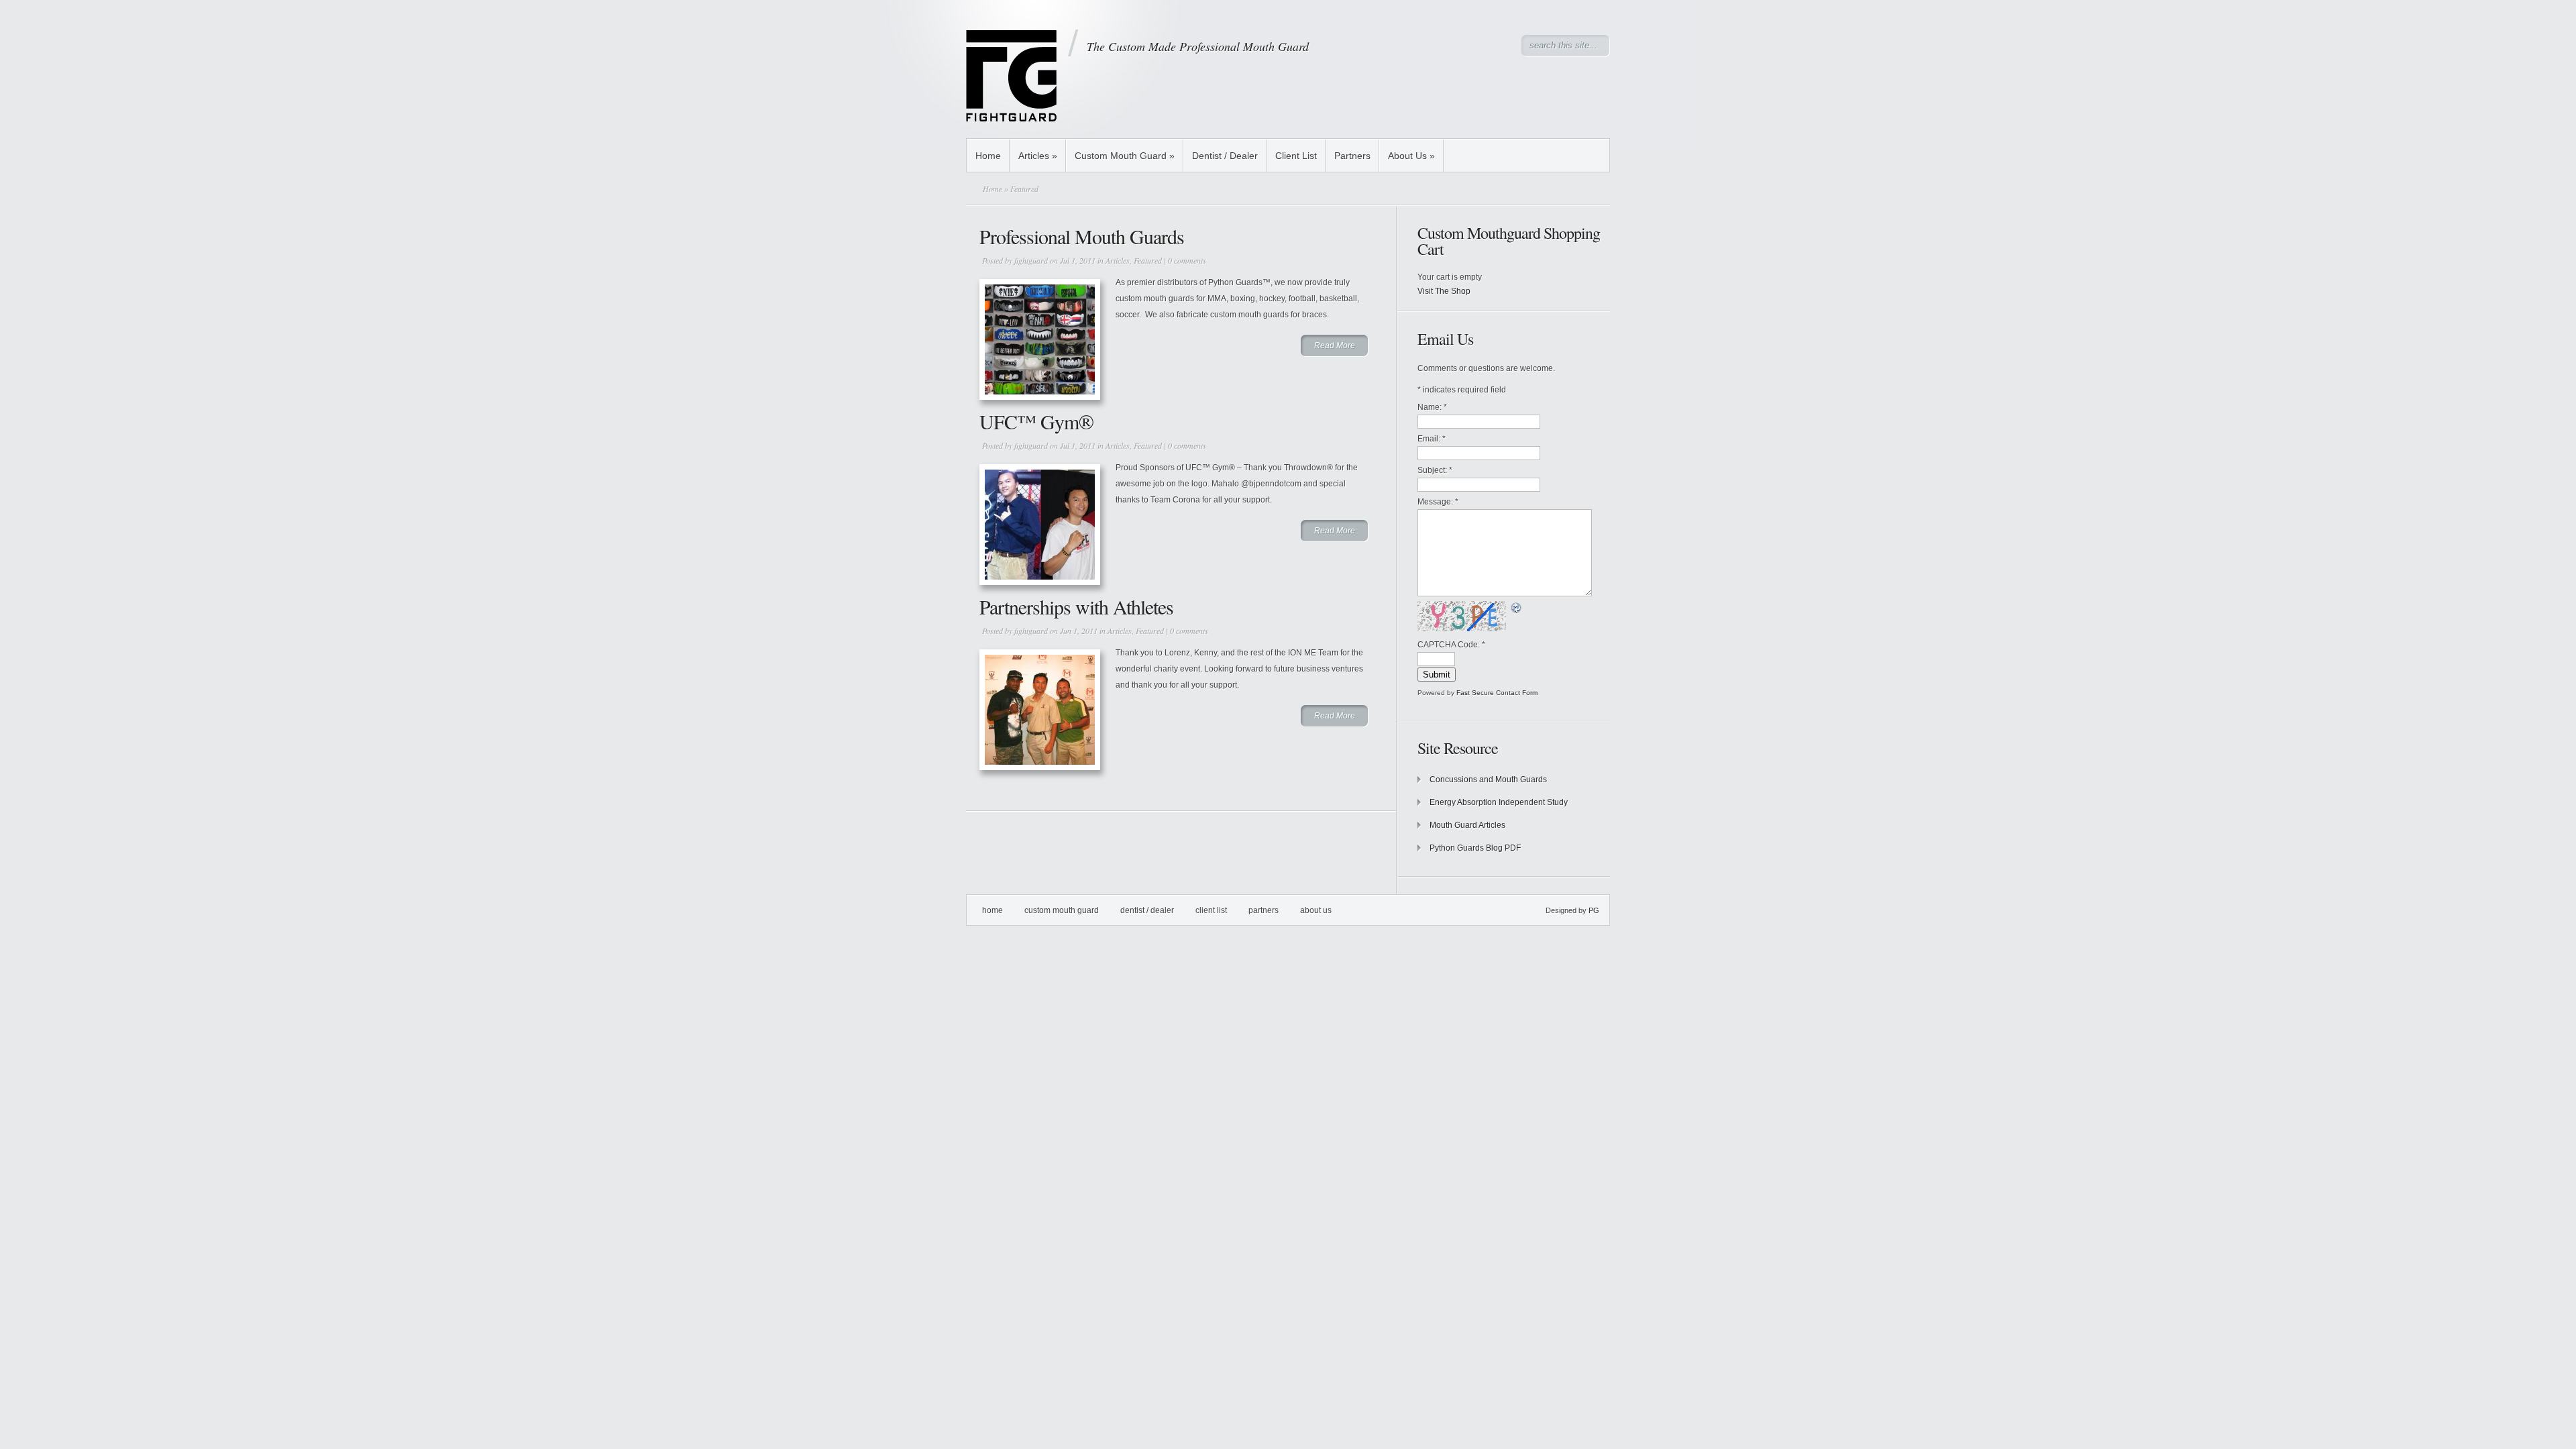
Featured (1148, 260)
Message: (1438, 502)
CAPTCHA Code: (1451, 645)
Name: (1432, 407)
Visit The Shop (1444, 291)
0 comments (1187, 260)
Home (988, 156)
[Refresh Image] (1517, 607)
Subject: (1435, 470)
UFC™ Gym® (1036, 421)
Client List (1296, 156)
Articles (1038, 156)
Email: (1432, 439)
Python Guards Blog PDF (1475, 848)
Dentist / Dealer (1225, 156)
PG (1594, 910)
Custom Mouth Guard (1125, 156)
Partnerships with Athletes (1076, 606)
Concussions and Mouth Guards (1488, 780)
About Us (1411, 156)
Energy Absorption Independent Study (1499, 802)
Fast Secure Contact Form (1497, 693)
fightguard (1031, 260)
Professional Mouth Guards (1082, 236)
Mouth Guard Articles (1467, 825)
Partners (1352, 156)
